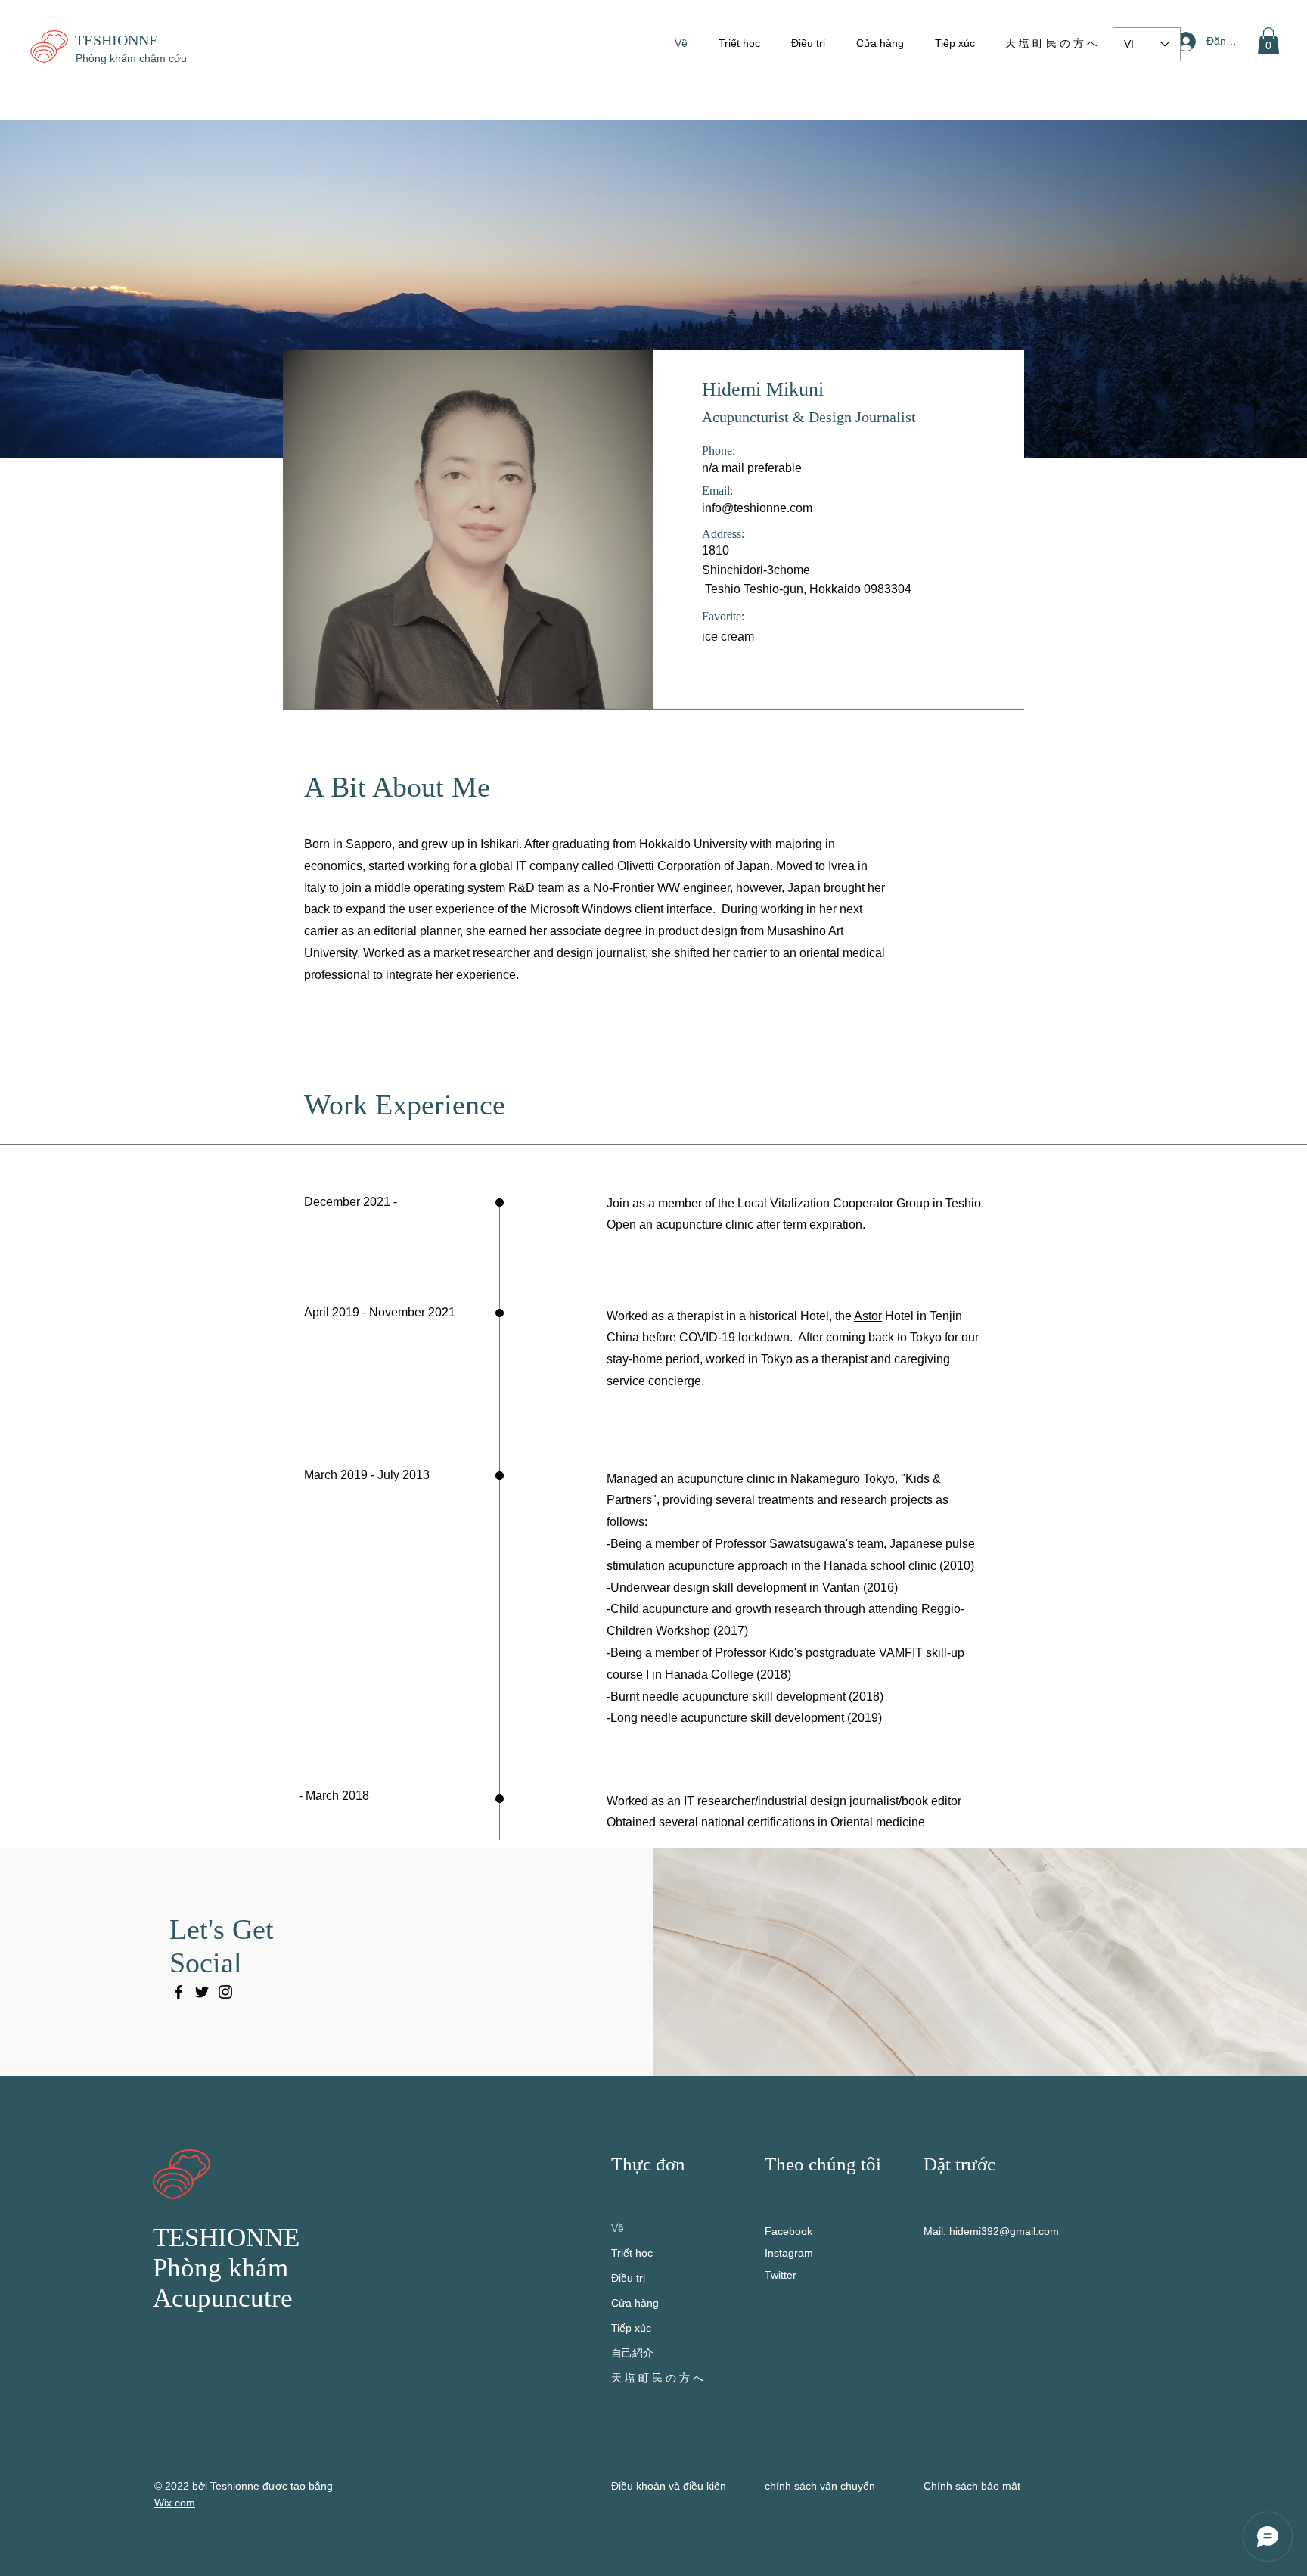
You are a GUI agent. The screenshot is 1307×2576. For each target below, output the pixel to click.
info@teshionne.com (757, 508)
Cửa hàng (635, 2303)
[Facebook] (179, 1992)
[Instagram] (225, 1992)
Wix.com (175, 2503)
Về (618, 2228)
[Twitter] (202, 1992)
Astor (868, 1316)
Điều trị (628, 2278)
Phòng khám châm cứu (131, 58)
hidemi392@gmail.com (1004, 2231)
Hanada (845, 1566)
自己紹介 (632, 2353)
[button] (1268, 41)
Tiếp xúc (631, 2328)
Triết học (632, 2253)
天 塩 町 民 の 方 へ (657, 2378)
